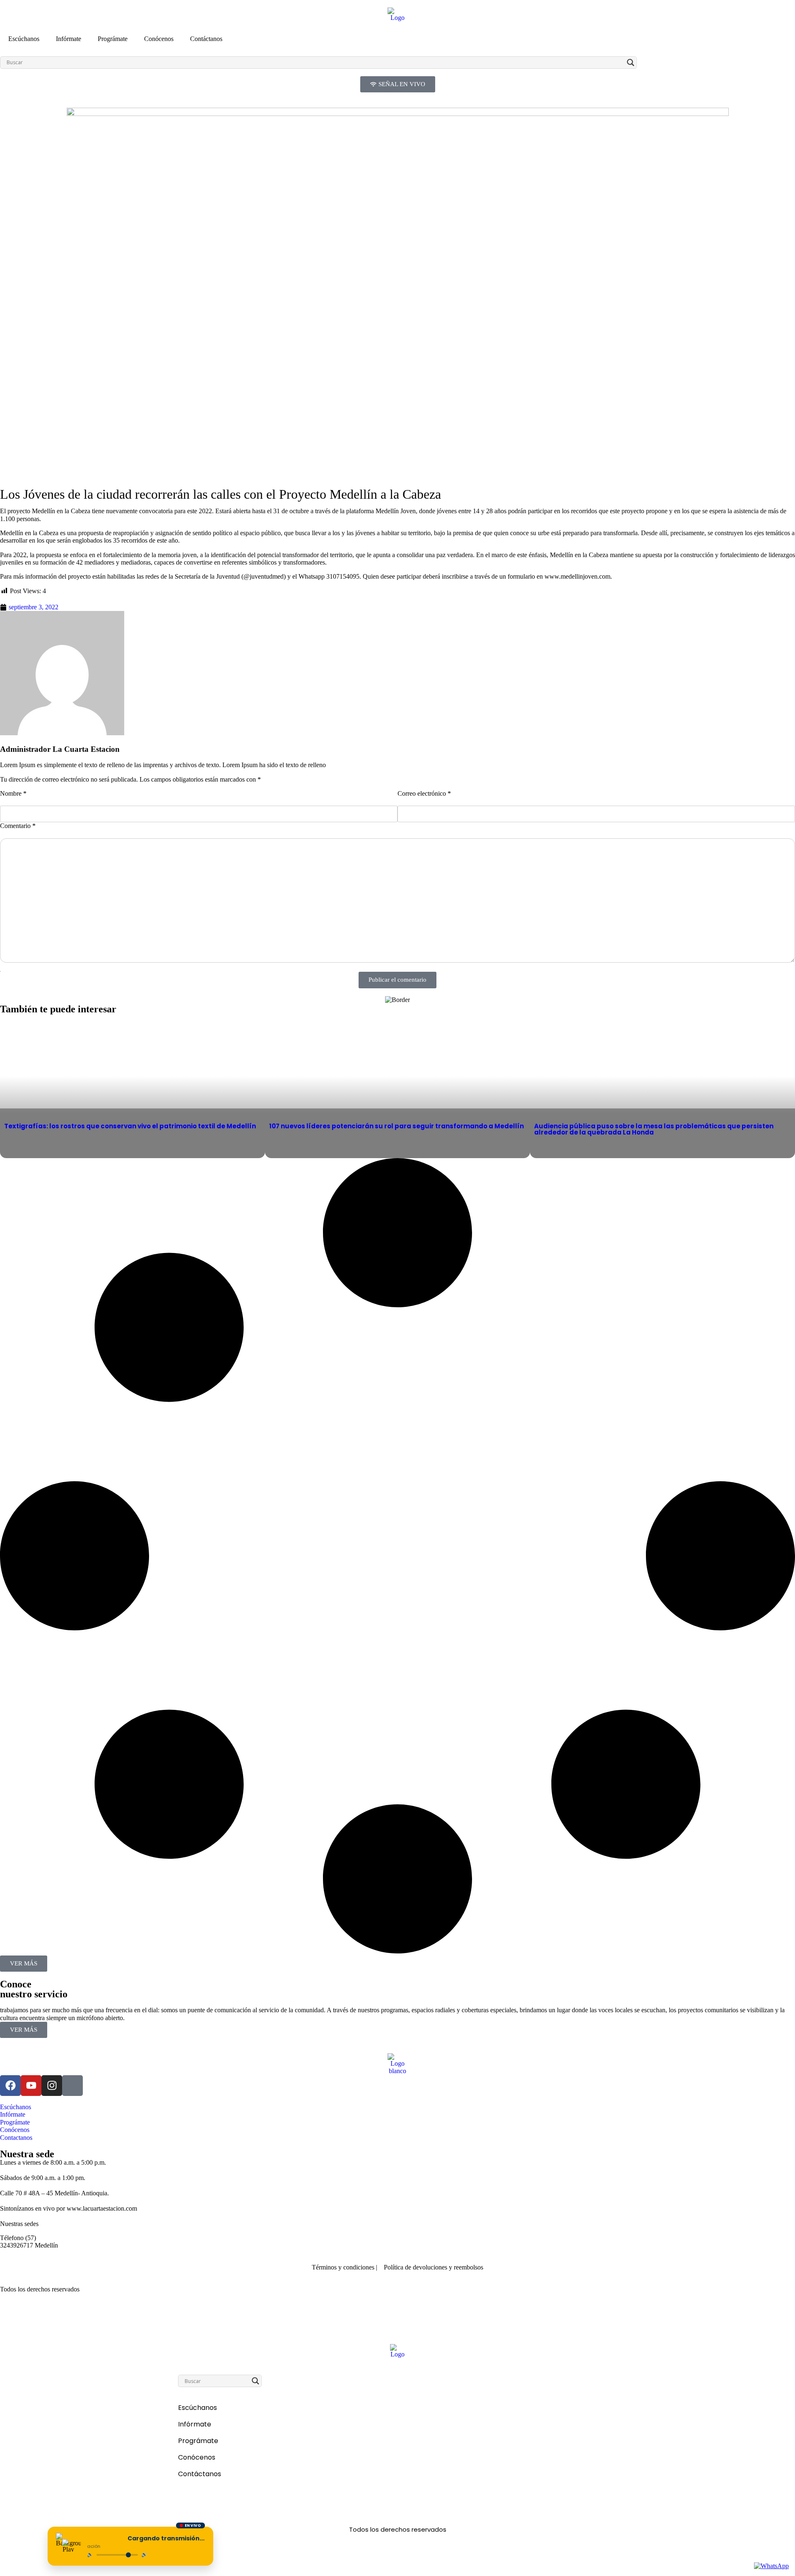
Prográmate (113, 39)
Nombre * (13, 793)
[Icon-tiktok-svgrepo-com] (72, 2086)
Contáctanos (206, 39)
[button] (24, 1964)
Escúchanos (24, 39)
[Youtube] (31, 2086)
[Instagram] (52, 2086)
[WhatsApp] (771, 2566)
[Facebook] (10, 2086)
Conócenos (159, 39)
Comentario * (18, 826)
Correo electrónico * (424, 793)
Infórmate (69, 39)
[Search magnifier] (631, 63)
